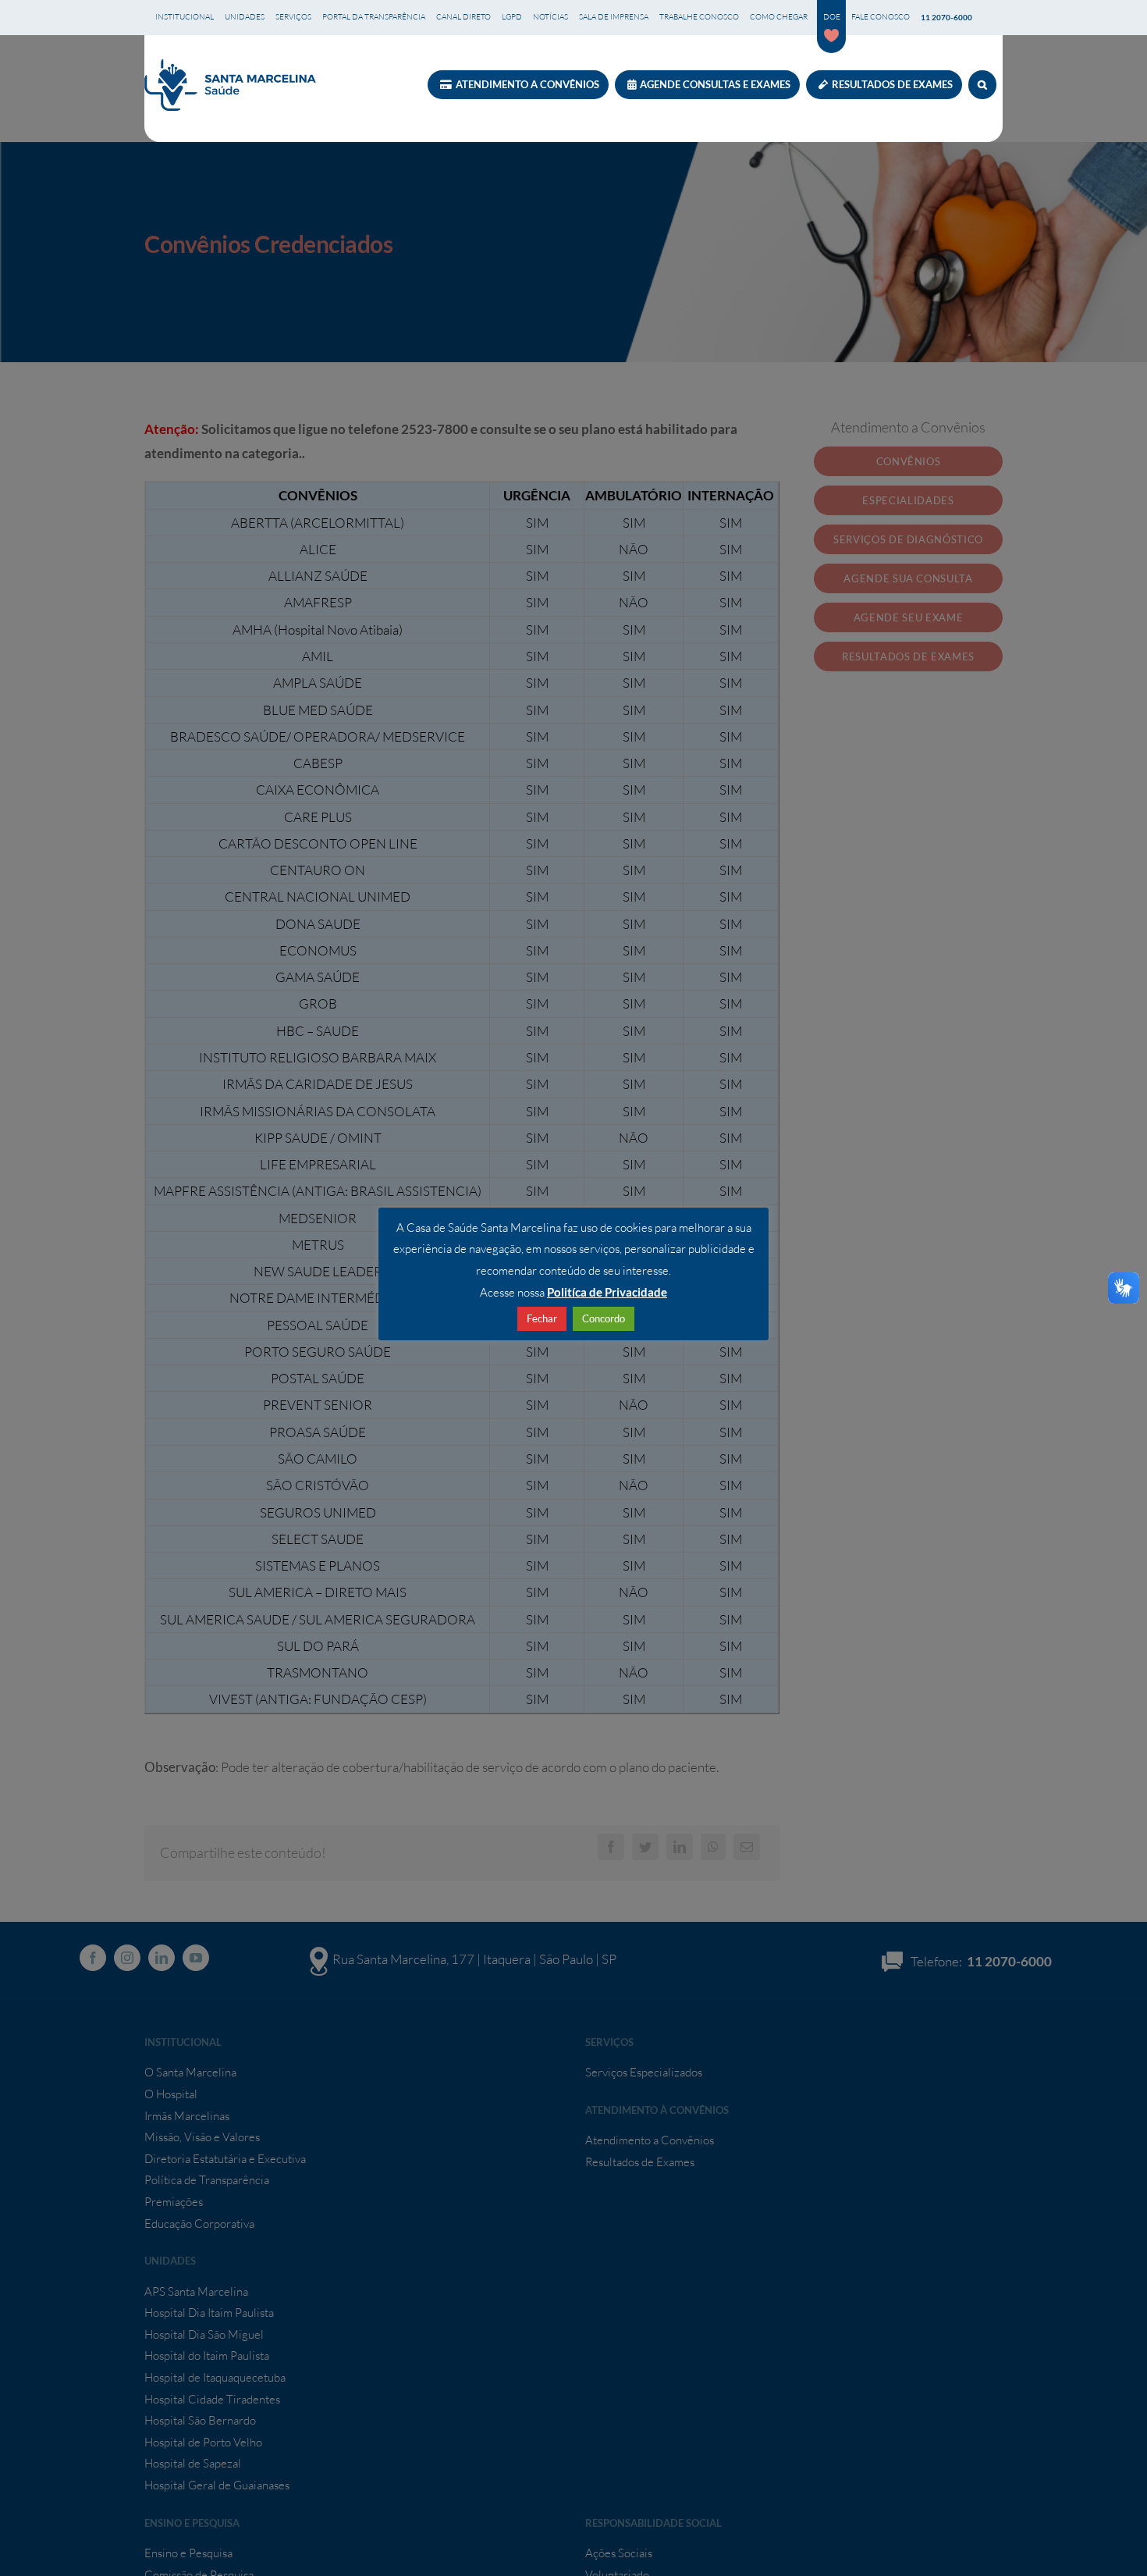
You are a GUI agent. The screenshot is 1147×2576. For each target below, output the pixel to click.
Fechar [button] (542, 1318)
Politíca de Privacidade (607, 1292)
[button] (982, 85)
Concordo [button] (604, 1318)
